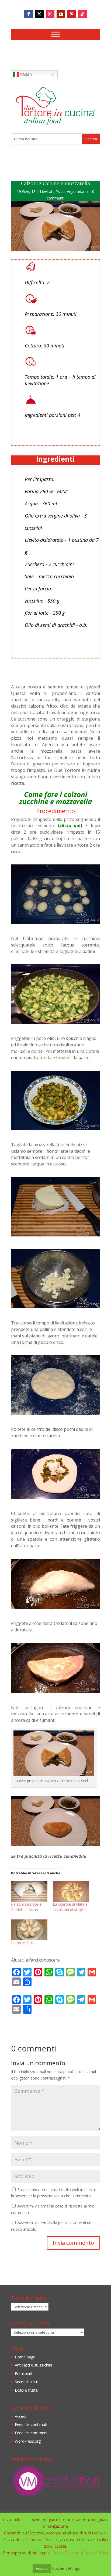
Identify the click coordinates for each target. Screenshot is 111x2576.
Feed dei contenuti (31, 2424)
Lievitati (47, 192)
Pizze (60, 192)
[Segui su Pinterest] (72, 14)
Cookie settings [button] (66, 2568)
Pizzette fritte (23, 1943)
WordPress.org (28, 2441)
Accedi (20, 2416)
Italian (25, 74)
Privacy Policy (96, 2553)
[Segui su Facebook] (29, 14)
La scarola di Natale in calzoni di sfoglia (70, 1907)
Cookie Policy (64, 2553)
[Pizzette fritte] (29, 1930)
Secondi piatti (27, 2382)
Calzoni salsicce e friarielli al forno (26, 1907)
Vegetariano (77, 192)
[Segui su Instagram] (50, 14)
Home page (25, 2357)
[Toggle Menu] (55, 34)
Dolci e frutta (26, 2390)
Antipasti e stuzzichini (33, 2365)
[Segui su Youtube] (61, 14)
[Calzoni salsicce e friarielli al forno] (29, 1891)
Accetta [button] (42, 2568)
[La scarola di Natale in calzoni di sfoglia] (71, 1891)
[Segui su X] (39, 14)
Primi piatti (24, 2373)
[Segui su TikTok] (82, 14)
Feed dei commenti (32, 2433)
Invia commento (73, 2243)
